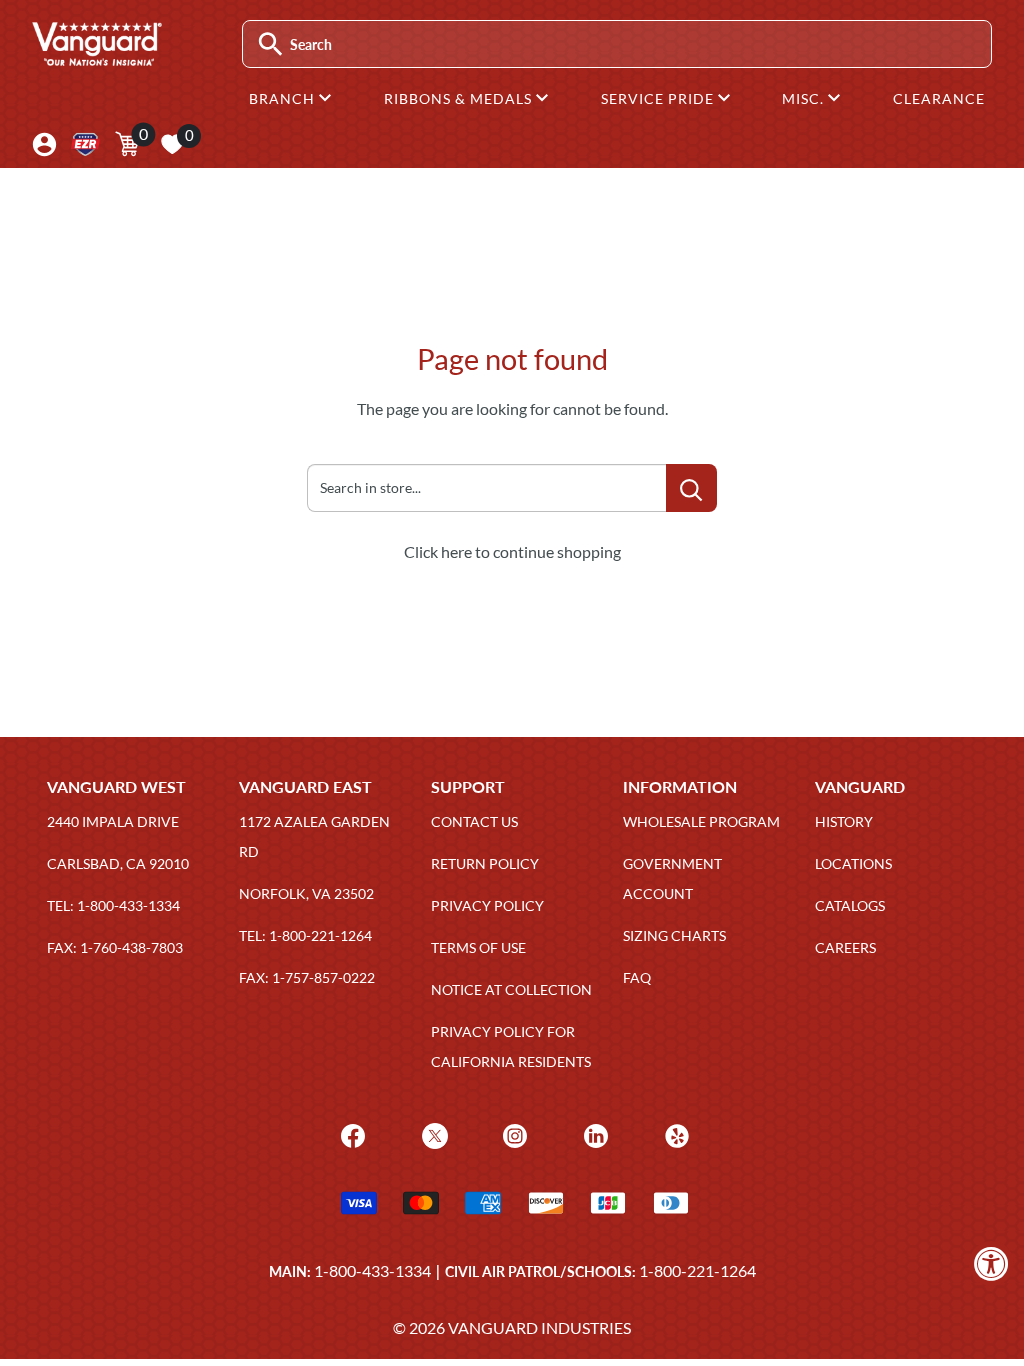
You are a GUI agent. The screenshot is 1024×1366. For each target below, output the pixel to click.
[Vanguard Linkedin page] (593, 1133)
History (844, 821)
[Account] (44, 144)
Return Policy (485, 863)
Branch (284, 98)
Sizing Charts (674, 935)
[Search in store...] (691, 488)
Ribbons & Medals (460, 98)
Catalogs (850, 905)
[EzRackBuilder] (85, 144)
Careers (845, 947)
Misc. (805, 98)
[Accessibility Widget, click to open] (991, 1263)
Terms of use (478, 947)
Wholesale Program (701, 821)
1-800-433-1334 (372, 1270)
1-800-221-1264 (697, 1270)
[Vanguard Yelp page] (674, 1133)
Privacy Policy (487, 905)
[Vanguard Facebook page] (350, 1133)
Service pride (659, 98)
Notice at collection (511, 989)
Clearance (939, 98)
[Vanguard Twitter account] (432, 1133)
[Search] (270, 44)
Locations (853, 863)
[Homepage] (96, 59)
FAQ (637, 977)
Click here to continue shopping (512, 551)
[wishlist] (172, 144)
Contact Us (474, 821)
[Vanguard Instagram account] (512, 1133)
